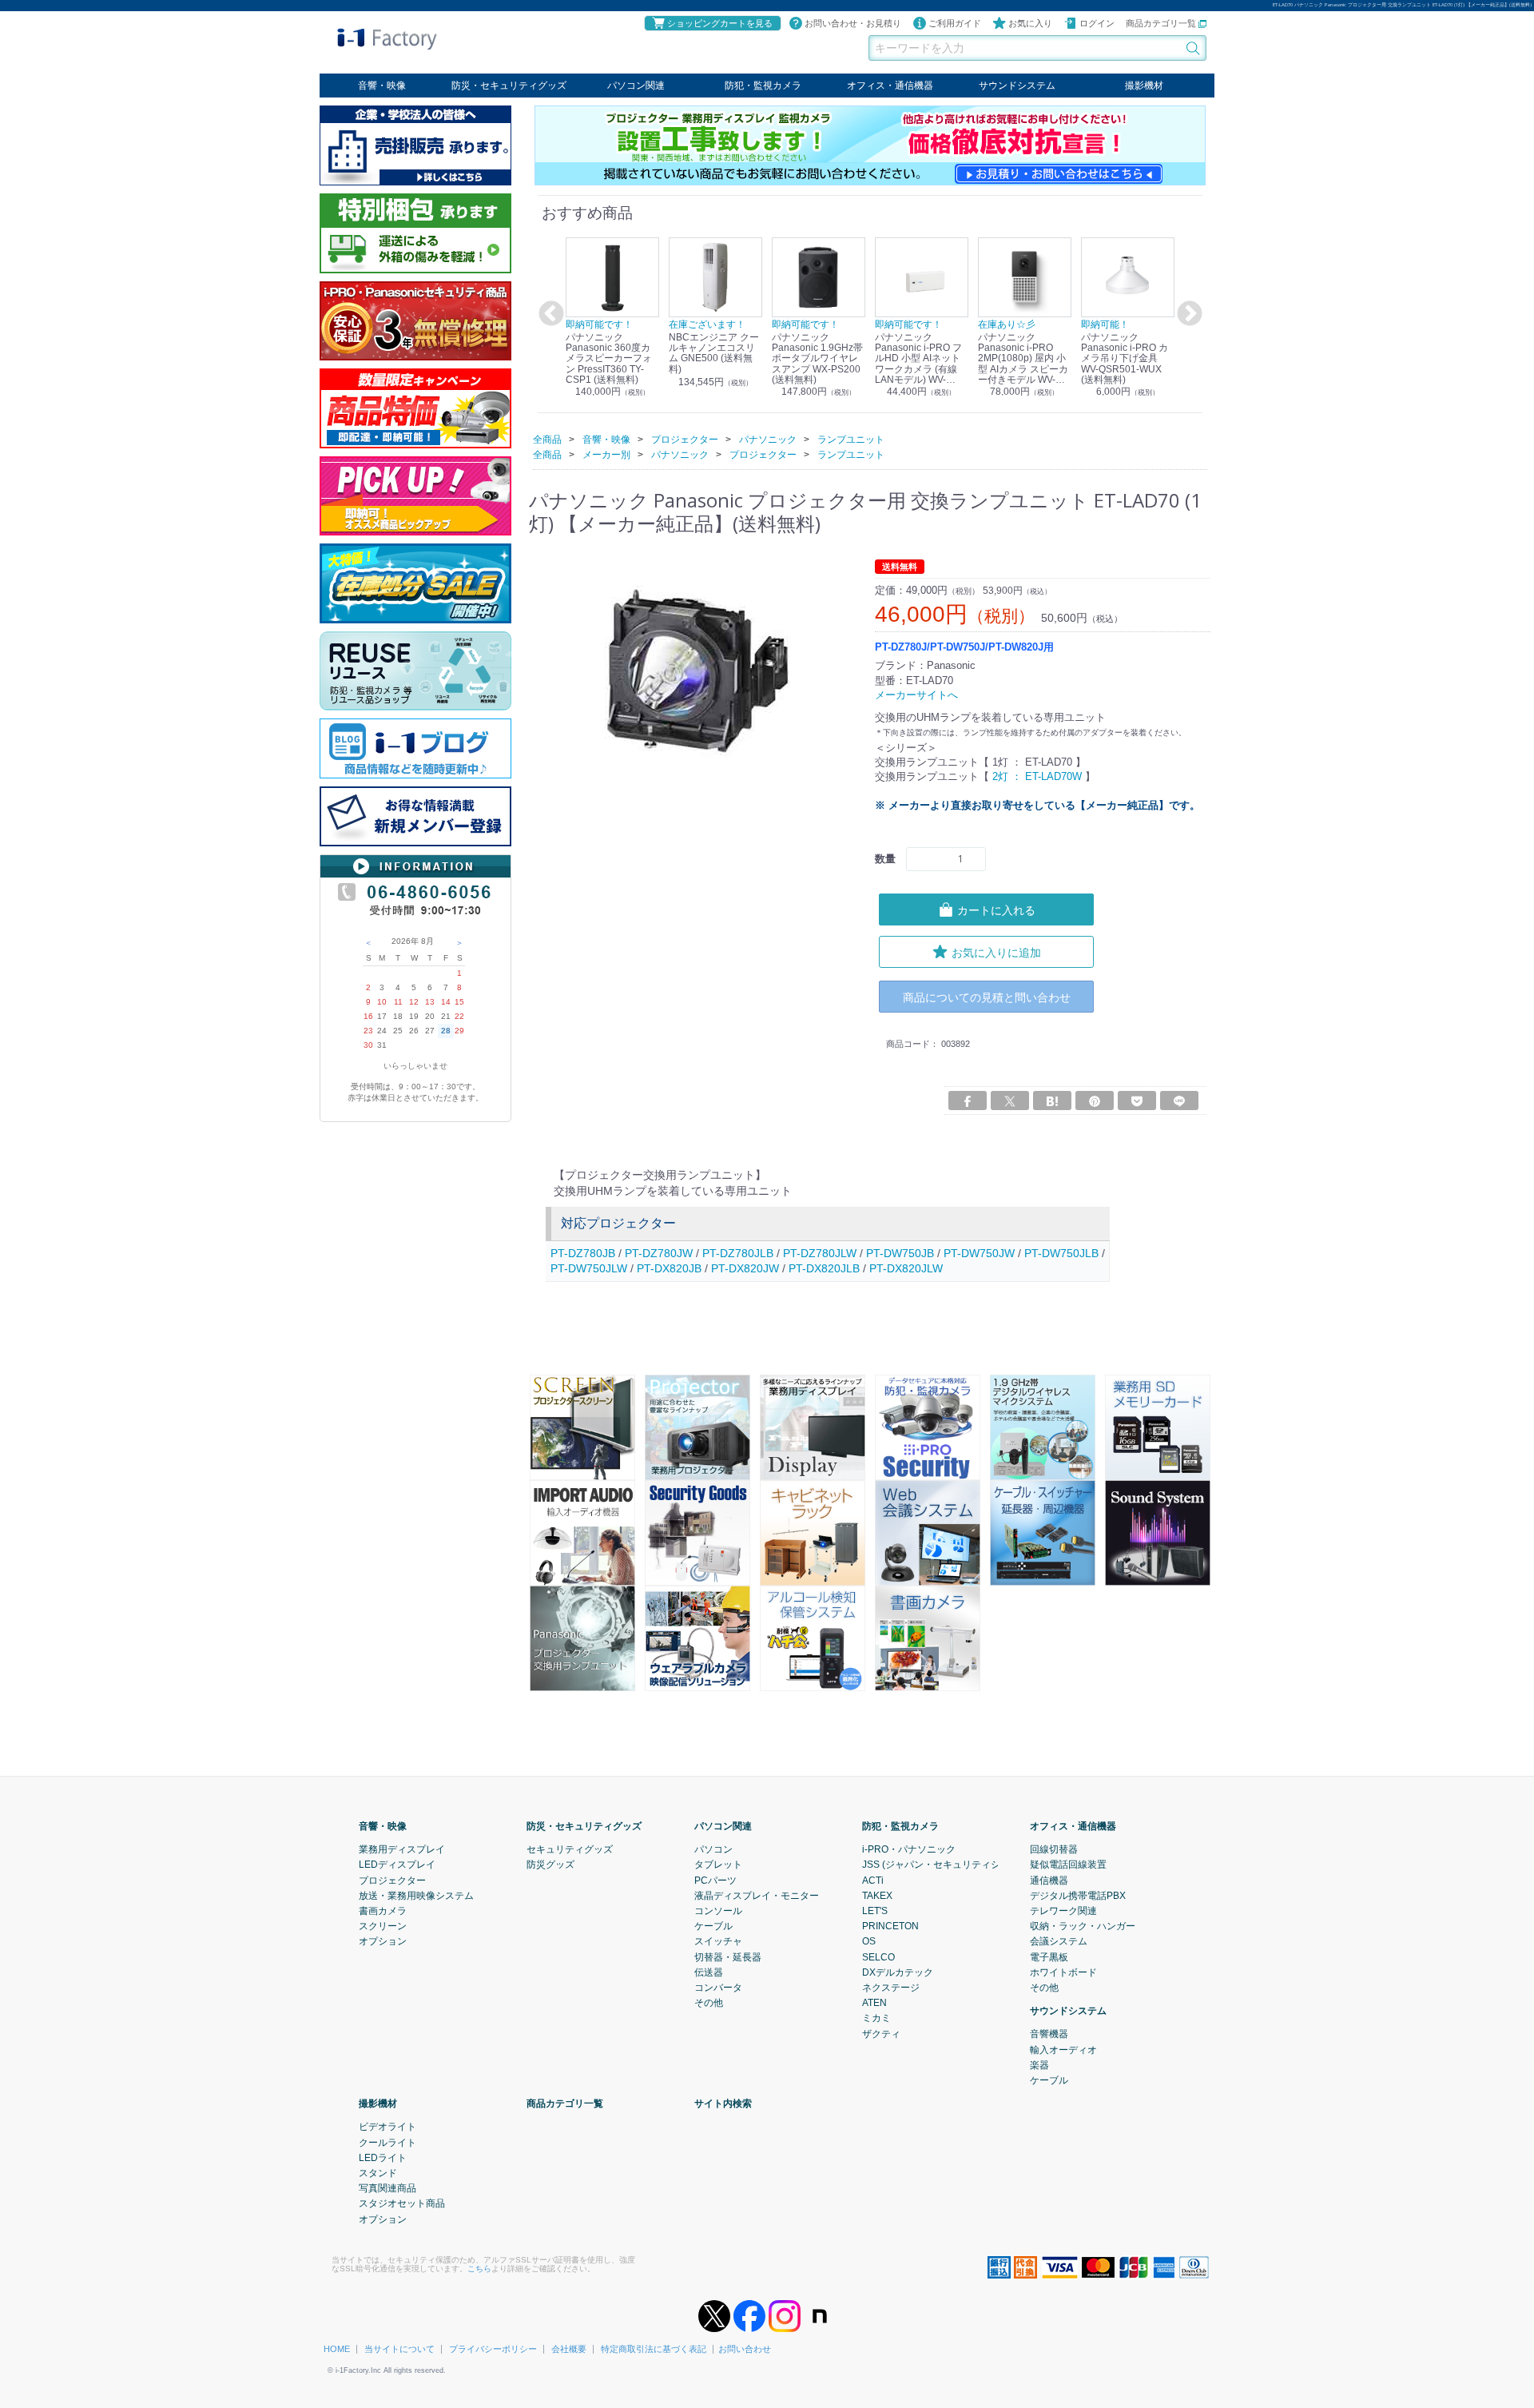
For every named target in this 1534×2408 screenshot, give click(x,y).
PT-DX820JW (745, 1268)
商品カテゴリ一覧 (1162, 23)
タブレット (718, 1865)
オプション (383, 1941)
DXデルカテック (898, 1972)
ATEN (874, 2003)
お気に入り (1030, 23)
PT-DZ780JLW (820, 1252)
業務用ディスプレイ (402, 1849)
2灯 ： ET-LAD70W (1037, 776)
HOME (337, 2349)
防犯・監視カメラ (763, 86)
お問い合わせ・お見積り (853, 23)
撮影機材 (1144, 86)
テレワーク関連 (1063, 1911)
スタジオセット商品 (402, 2203)
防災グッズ (550, 1865)
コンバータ (718, 1988)
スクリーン (383, 1926)
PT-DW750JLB (1061, 1252)
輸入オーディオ (1063, 2049)
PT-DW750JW (979, 1252)
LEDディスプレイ (397, 1865)
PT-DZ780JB (583, 1252)
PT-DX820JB (669, 1268)
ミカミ (876, 2018)
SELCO (878, 1956)
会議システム (1059, 1941)
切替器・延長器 (728, 1956)
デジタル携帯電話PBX (1078, 1895)
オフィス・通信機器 (890, 86)
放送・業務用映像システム (416, 1895)
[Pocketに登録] (1137, 1101)
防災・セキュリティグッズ (509, 86)
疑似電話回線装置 (1068, 1865)
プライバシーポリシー (493, 2349)
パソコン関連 (636, 86)
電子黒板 (1049, 1956)
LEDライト (383, 2158)
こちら (479, 2269)
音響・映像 (382, 86)
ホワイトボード (1063, 1972)
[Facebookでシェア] (968, 1101)
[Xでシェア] (1010, 1101)
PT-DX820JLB (824, 1268)
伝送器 (709, 1972)
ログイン (1097, 23)
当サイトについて (399, 2349)
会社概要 (569, 2349)
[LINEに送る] (1179, 1101)
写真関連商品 (387, 2188)
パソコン (713, 1849)
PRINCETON (890, 1926)
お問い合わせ (745, 2349)
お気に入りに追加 (996, 951)
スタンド (378, 2173)
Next (1187, 314)
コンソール (718, 1911)
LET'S (875, 1911)
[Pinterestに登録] (1095, 1101)
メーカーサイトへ (916, 694)
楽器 (1039, 2065)
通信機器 (1049, 1880)
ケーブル (713, 1926)
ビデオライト (387, 2127)
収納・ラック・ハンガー (1083, 1926)
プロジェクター (392, 1880)
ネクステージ (891, 1988)
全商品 (547, 439)
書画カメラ (383, 1911)
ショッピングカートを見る (720, 23)
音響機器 (1049, 2034)
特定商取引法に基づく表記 (654, 2349)
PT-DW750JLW (589, 1268)
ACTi (873, 1880)
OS (869, 1941)
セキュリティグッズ (570, 1849)
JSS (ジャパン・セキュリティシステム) (947, 1865)
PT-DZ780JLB (738, 1252)
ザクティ (881, 2033)
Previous (549, 314)
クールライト (387, 2142)
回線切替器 (1054, 1849)
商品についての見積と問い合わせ (987, 996)
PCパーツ (715, 1880)
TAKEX (877, 1895)
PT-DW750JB (900, 1252)
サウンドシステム (1017, 86)
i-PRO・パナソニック (909, 1849)
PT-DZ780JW (659, 1252)
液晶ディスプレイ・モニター (757, 1895)
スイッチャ (718, 1941)
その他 (709, 2003)
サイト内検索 (723, 2104)
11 (398, 1002)
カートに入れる (996, 909)
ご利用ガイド (955, 23)
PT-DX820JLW (906, 1268)
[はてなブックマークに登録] (1052, 1101)
